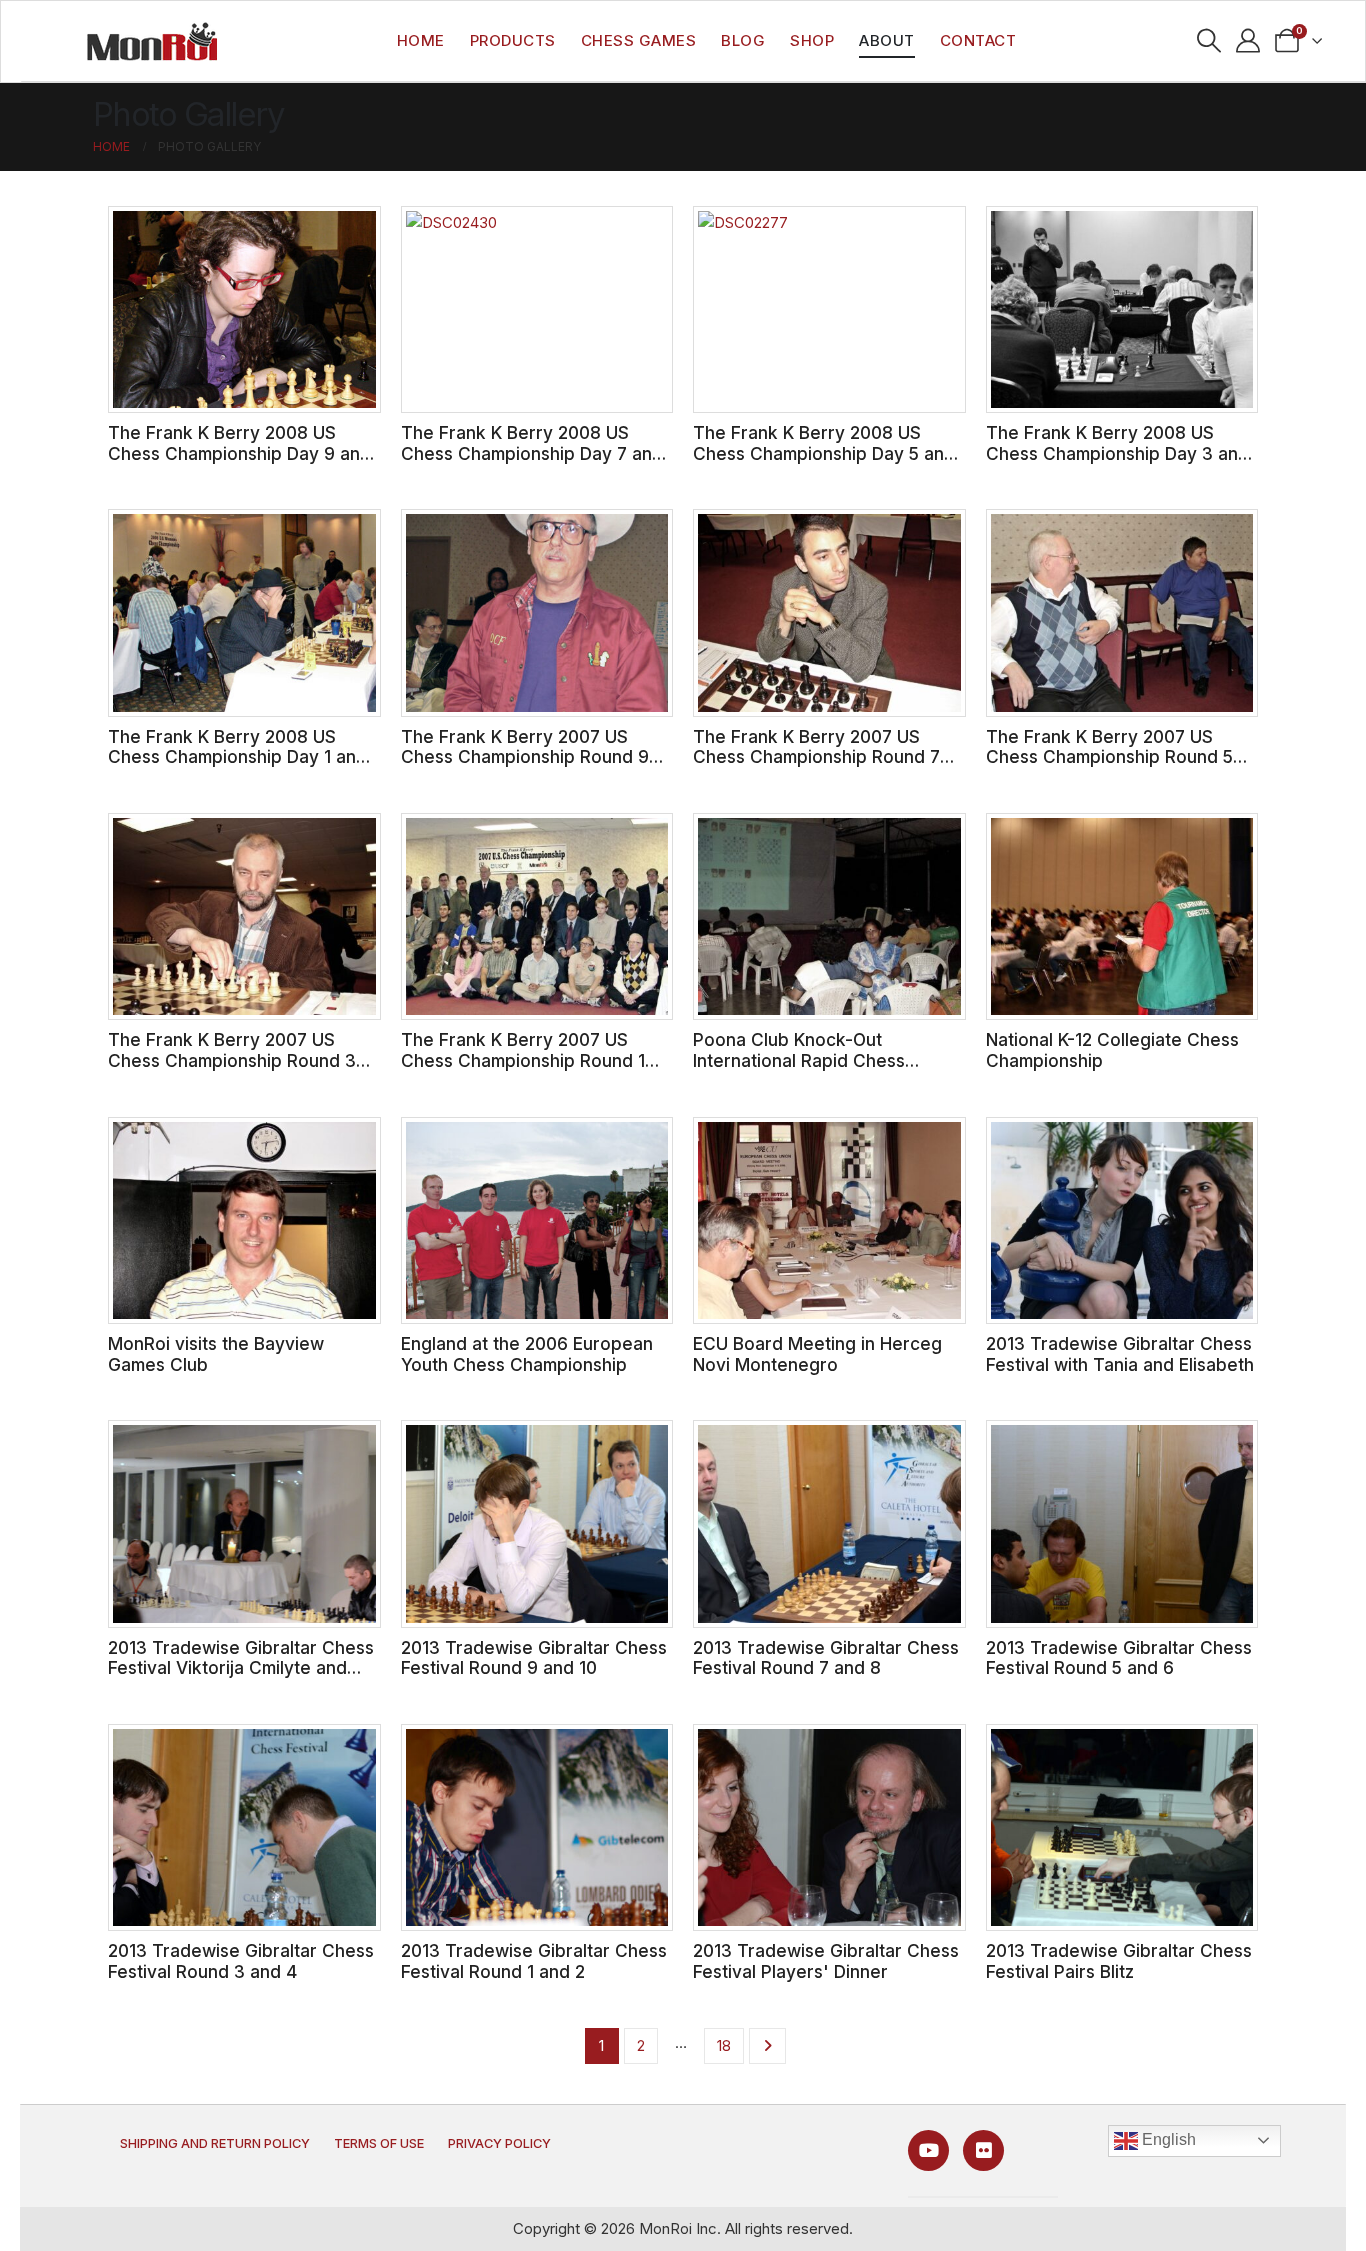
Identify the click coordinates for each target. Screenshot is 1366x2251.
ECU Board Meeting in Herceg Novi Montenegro (817, 1354)
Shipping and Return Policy (215, 2143)
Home (421, 40)
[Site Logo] (152, 41)
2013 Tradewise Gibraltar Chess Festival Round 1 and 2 (534, 1961)
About (887, 40)
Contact (978, 40)
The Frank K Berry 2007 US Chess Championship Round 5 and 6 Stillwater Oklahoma (1109, 757)
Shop (812, 40)
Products (513, 40)
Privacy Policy (499, 2143)
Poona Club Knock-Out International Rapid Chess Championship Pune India (799, 1060)
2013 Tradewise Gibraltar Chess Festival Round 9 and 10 (534, 1658)
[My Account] (1248, 41)
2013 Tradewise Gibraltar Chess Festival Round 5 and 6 (1119, 1658)
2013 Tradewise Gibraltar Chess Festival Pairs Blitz (1119, 1961)
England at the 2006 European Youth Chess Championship (527, 1354)
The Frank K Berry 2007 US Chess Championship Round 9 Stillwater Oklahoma (525, 757)
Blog (743, 40)
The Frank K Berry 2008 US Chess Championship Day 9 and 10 (239, 453)
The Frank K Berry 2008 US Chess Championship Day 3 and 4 (1117, 453)
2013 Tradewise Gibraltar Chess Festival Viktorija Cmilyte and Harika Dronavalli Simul (241, 1668)
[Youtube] (928, 2150)
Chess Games (639, 40)
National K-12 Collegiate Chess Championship (1112, 1050)
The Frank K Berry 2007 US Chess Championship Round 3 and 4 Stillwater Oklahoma (232, 1060)
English (1167, 2139)
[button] (1209, 41)
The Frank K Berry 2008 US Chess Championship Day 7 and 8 (532, 453)
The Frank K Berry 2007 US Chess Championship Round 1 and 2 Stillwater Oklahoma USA (529, 1060)
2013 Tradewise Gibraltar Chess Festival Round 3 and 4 (241, 1961)
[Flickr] (983, 2150)
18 (724, 2045)
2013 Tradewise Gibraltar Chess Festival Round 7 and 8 (826, 1658)
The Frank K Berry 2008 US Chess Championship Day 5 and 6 (824, 453)
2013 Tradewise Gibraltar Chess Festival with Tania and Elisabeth (1120, 1354)
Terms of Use (379, 2143)
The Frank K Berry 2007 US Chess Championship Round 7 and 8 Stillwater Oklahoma (816, 757)
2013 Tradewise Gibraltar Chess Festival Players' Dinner (826, 1961)
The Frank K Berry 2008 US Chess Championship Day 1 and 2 (237, 757)
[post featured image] (244, 309)
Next (767, 2046)
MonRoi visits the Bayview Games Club (216, 1354)
